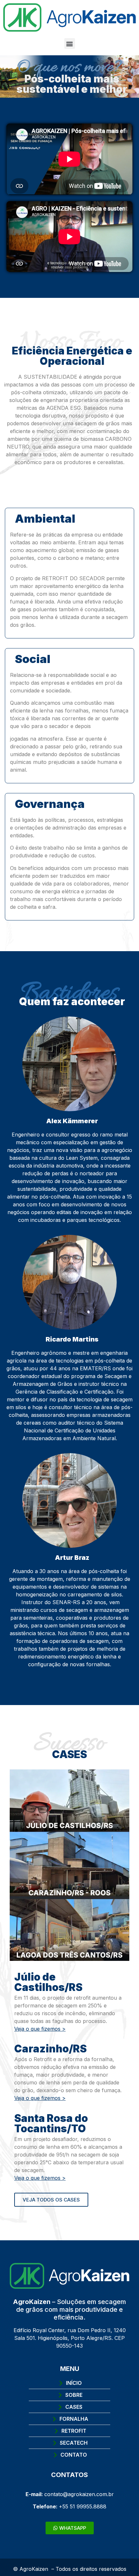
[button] (70, 43)
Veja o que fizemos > (40, 2029)
